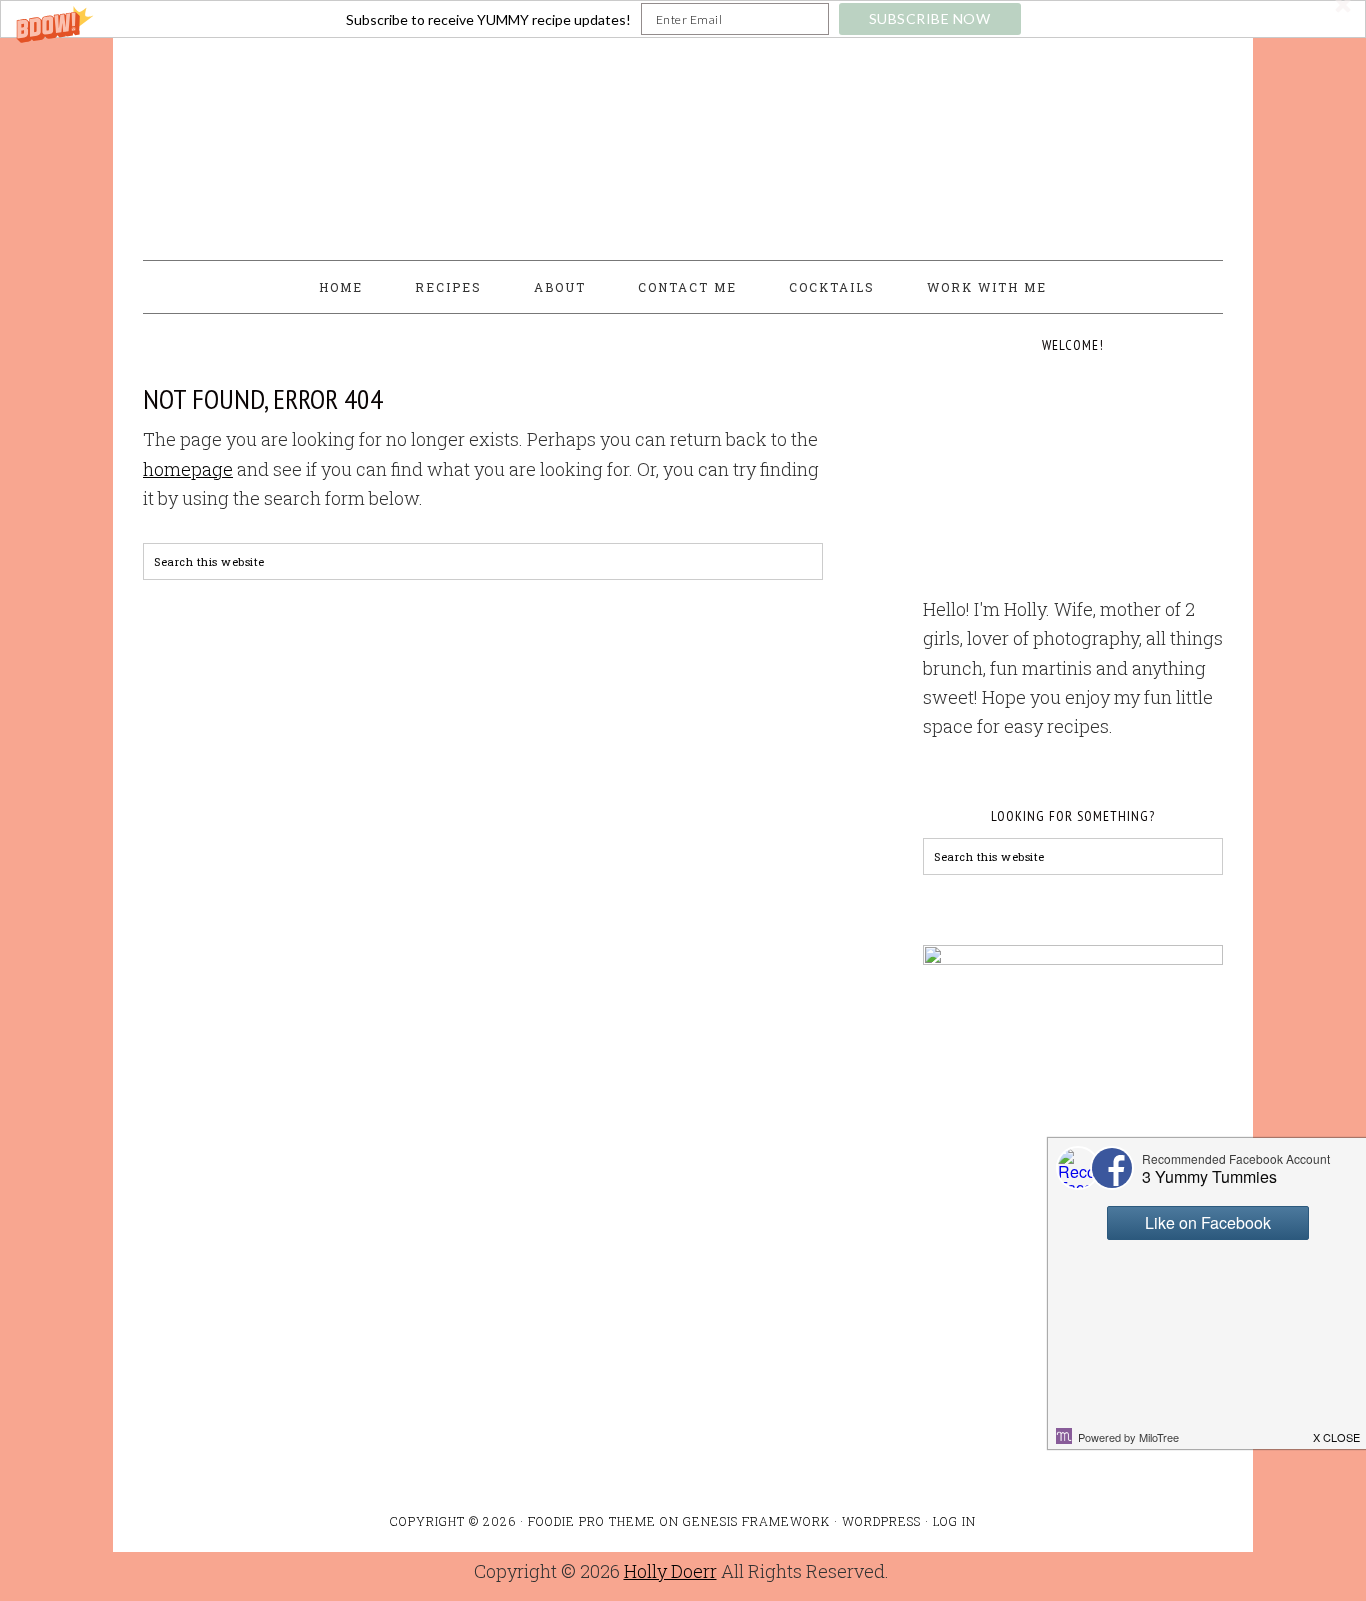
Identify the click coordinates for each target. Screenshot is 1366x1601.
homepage (188, 469)
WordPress (881, 1521)
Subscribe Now (930, 18)
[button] (683, 19)
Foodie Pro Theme (592, 1521)
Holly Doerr (670, 1571)
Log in (954, 1521)
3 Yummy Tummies (683, 140)
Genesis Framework (756, 1521)
